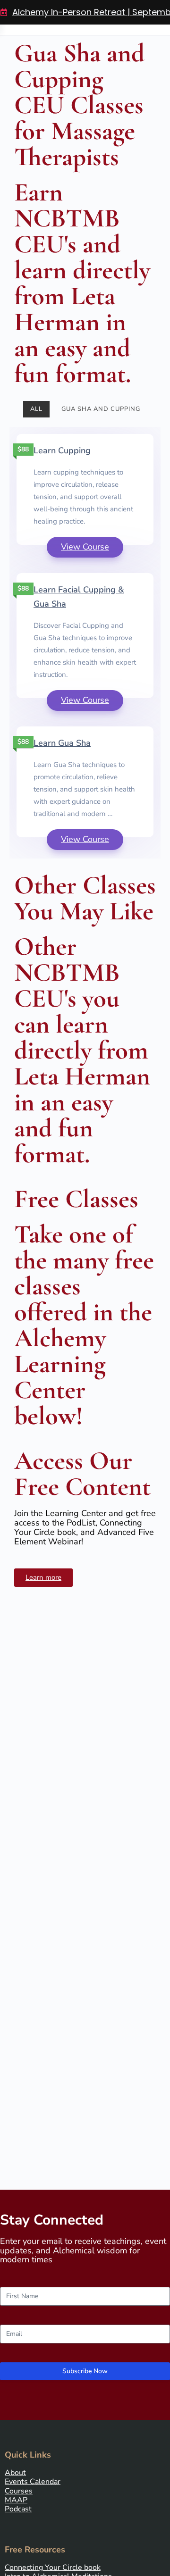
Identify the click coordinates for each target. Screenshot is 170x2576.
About (15, 2473)
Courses (19, 2491)
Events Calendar (33, 2482)
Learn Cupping (62, 450)
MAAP (16, 2500)
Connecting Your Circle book (53, 2568)
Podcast (18, 2509)
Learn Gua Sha (62, 743)
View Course (85, 547)
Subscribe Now (85, 2371)
